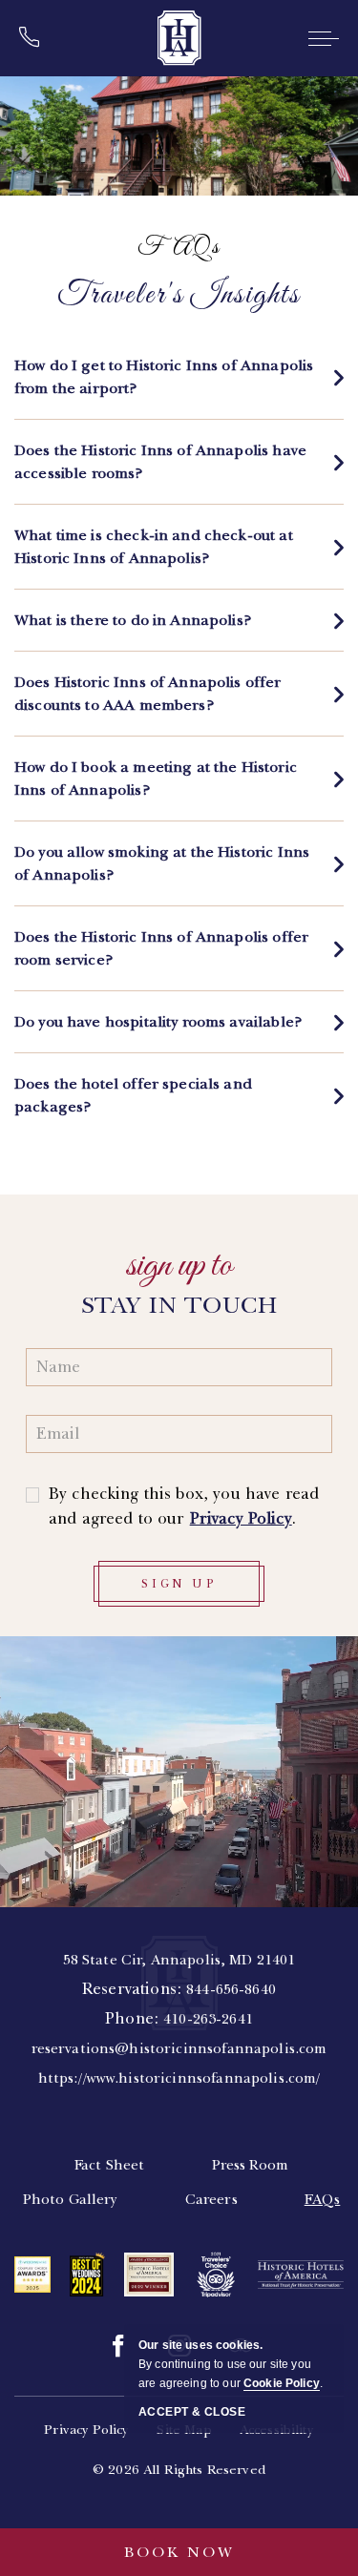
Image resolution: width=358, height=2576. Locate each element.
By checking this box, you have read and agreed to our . (184, 1506)
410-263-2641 (208, 2019)
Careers (211, 2199)
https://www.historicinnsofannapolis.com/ (179, 2078)
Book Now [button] (179, 2552)
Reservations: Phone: (179, 2019)
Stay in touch (179, 1305)
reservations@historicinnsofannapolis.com (179, 2048)
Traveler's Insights (179, 296)
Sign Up (179, 1584)
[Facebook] (118, 2346)
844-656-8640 (231, 1989)
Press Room (251, 2165)
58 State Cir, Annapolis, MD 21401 (179, 1960)
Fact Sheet (110, 2165)
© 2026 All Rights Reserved (179, 2470)
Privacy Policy (241, 1518)
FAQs (179, 248)
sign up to (179, 1266)
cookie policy (282, 2383)
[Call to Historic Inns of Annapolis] (35, 38)
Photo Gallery (71, 2199)
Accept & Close (192, 2412)
